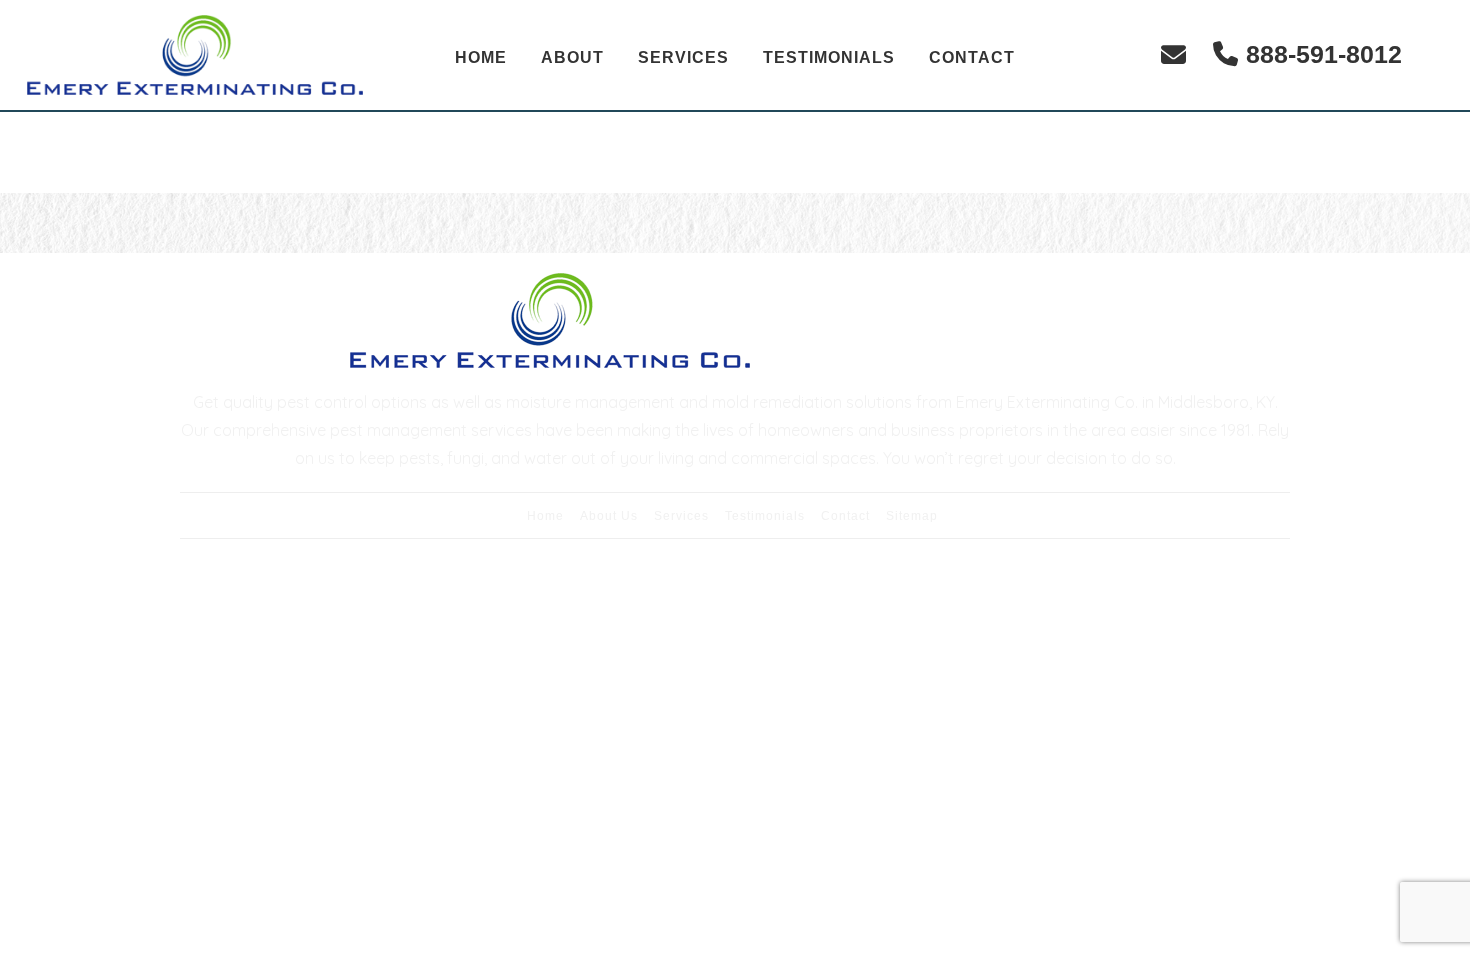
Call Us (1115, 320)
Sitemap (912, 516)
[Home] (195, 55)
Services (683, 57)
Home (481, 57)
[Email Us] (1173, 54)
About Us (609, 516)
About (572, 57)
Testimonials (829, 57)
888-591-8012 (1324, 54)
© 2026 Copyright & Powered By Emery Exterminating (735, 585)
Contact (972, 57)
